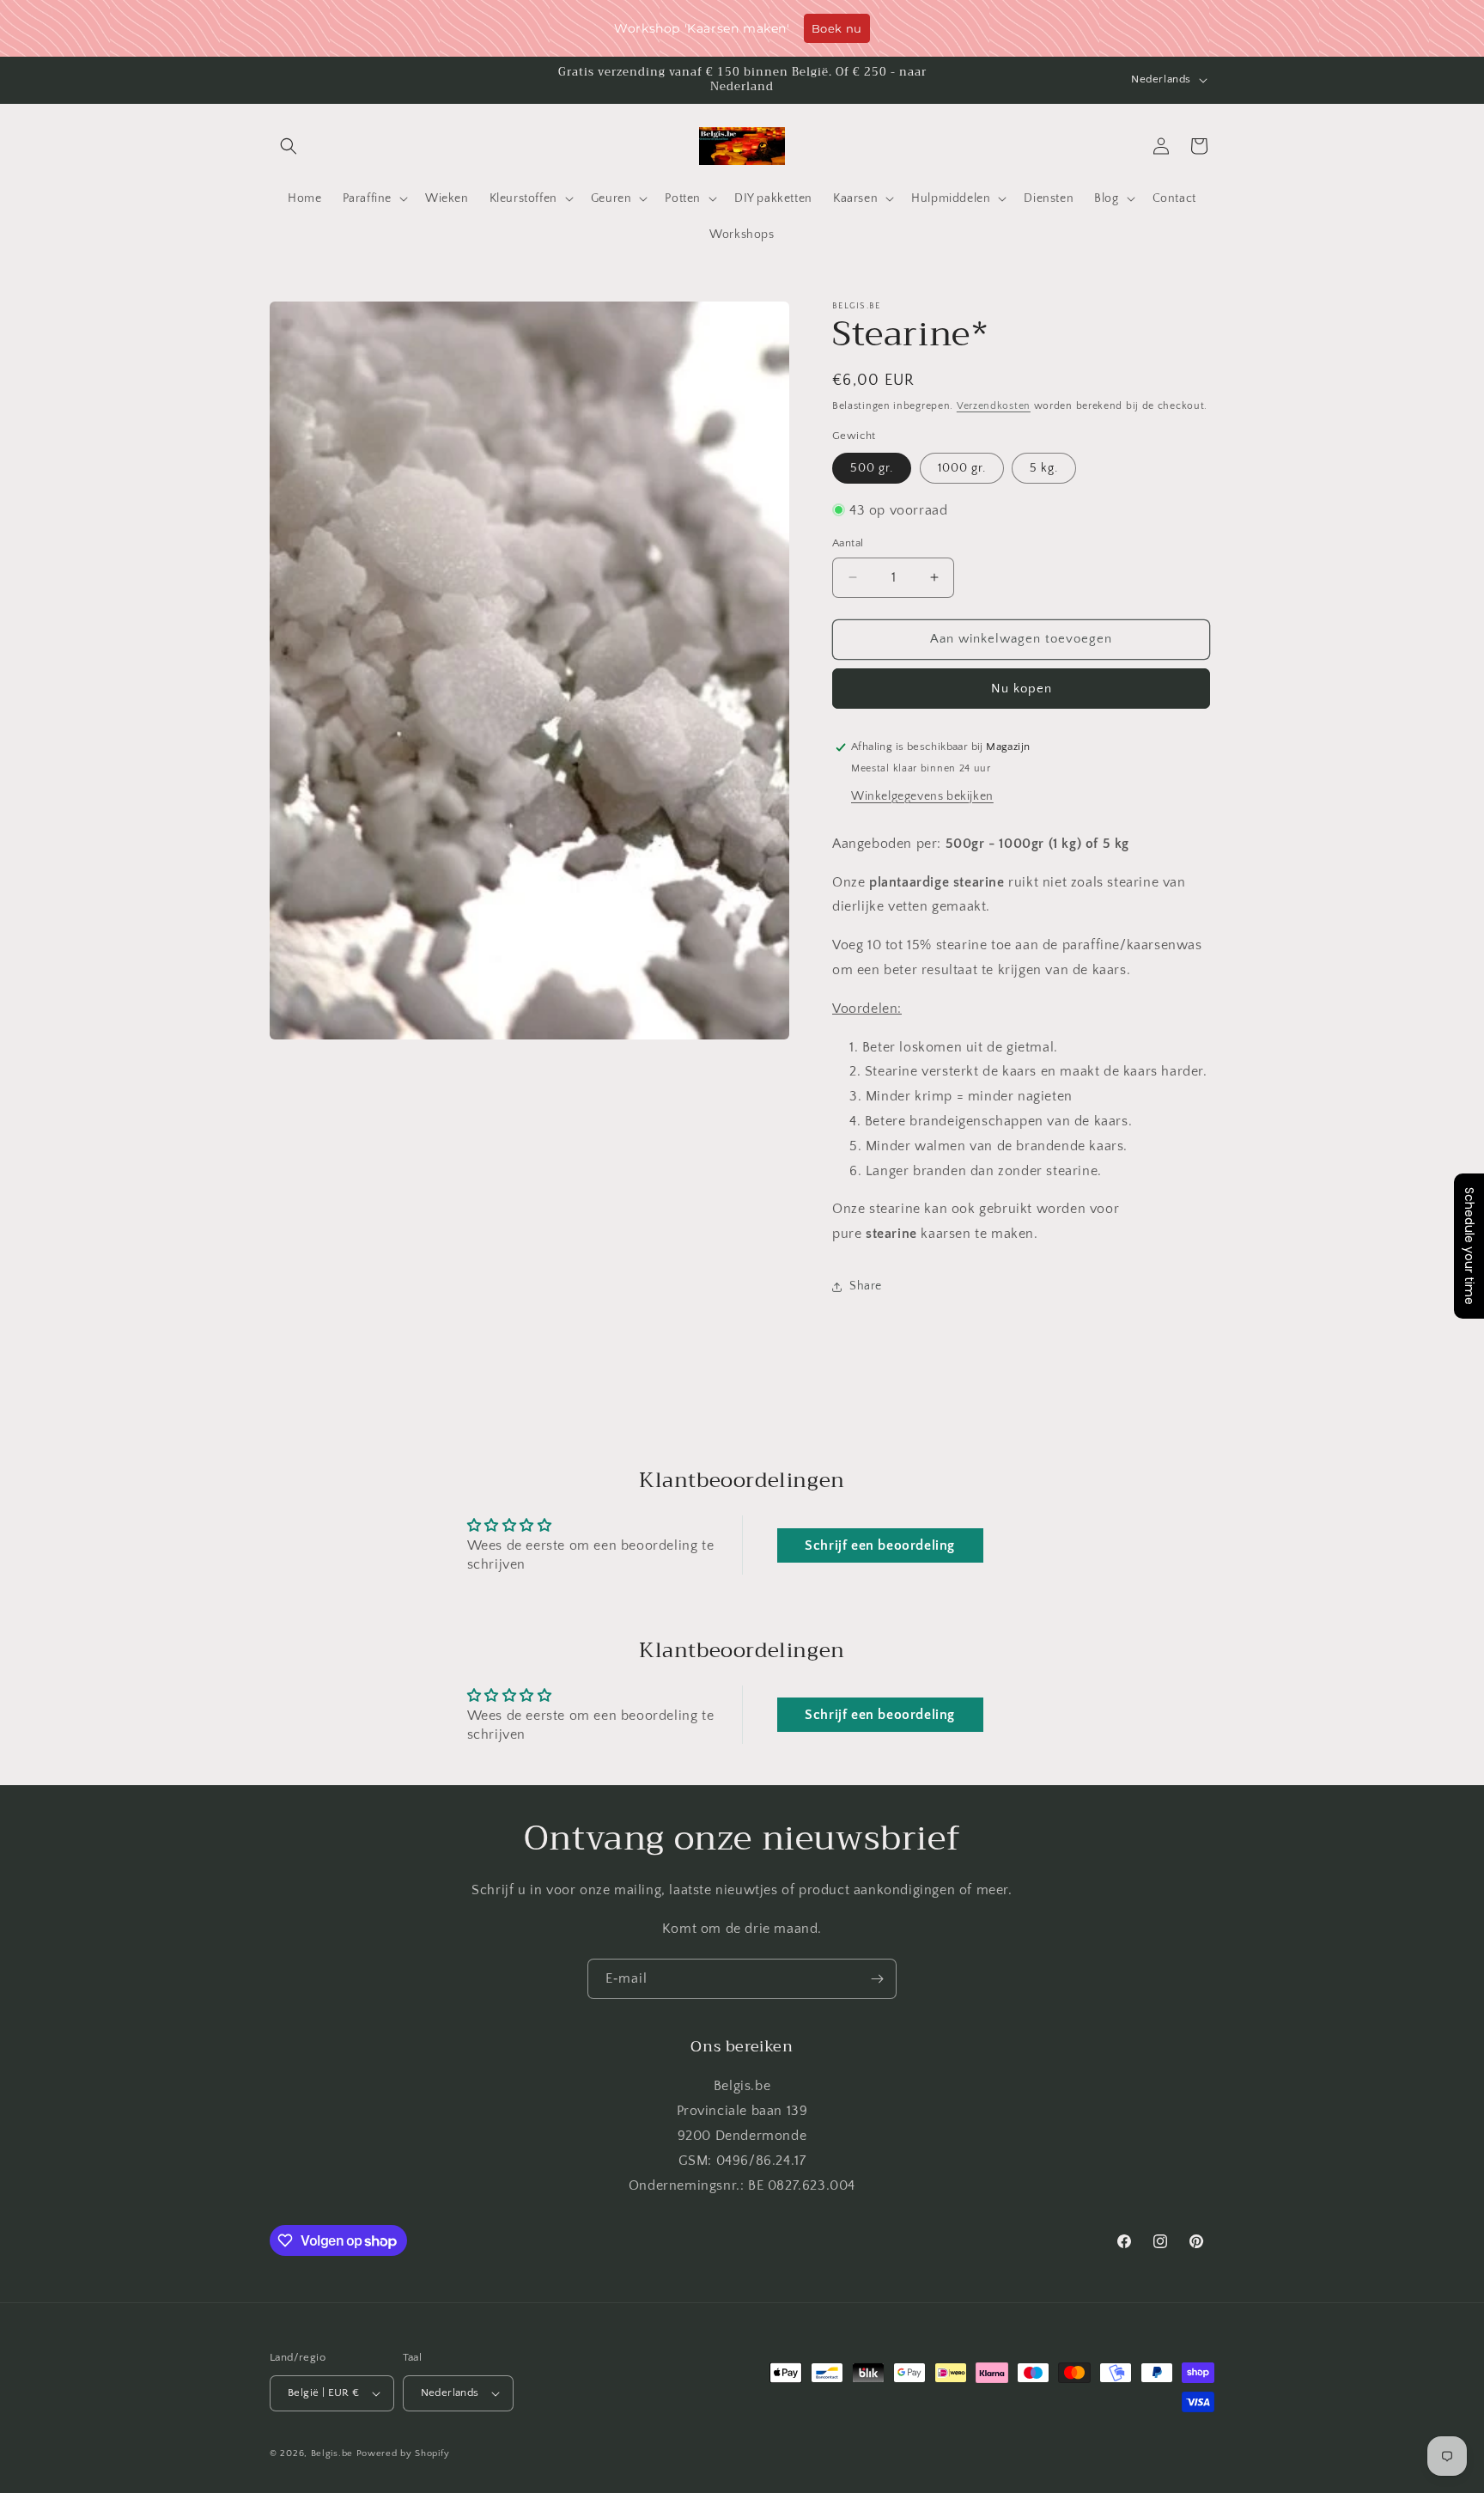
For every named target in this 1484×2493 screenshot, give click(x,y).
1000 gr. (962, 468)
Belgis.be (332, 2453)
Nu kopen (1022, 689)
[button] (289, 146)
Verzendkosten (994, 406)
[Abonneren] (877, 1979)
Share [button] (866, 1286)
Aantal (848, 543)
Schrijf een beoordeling (880, 1545)
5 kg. (1044, 468)
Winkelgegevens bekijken (922, 796)
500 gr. (872, 468)
